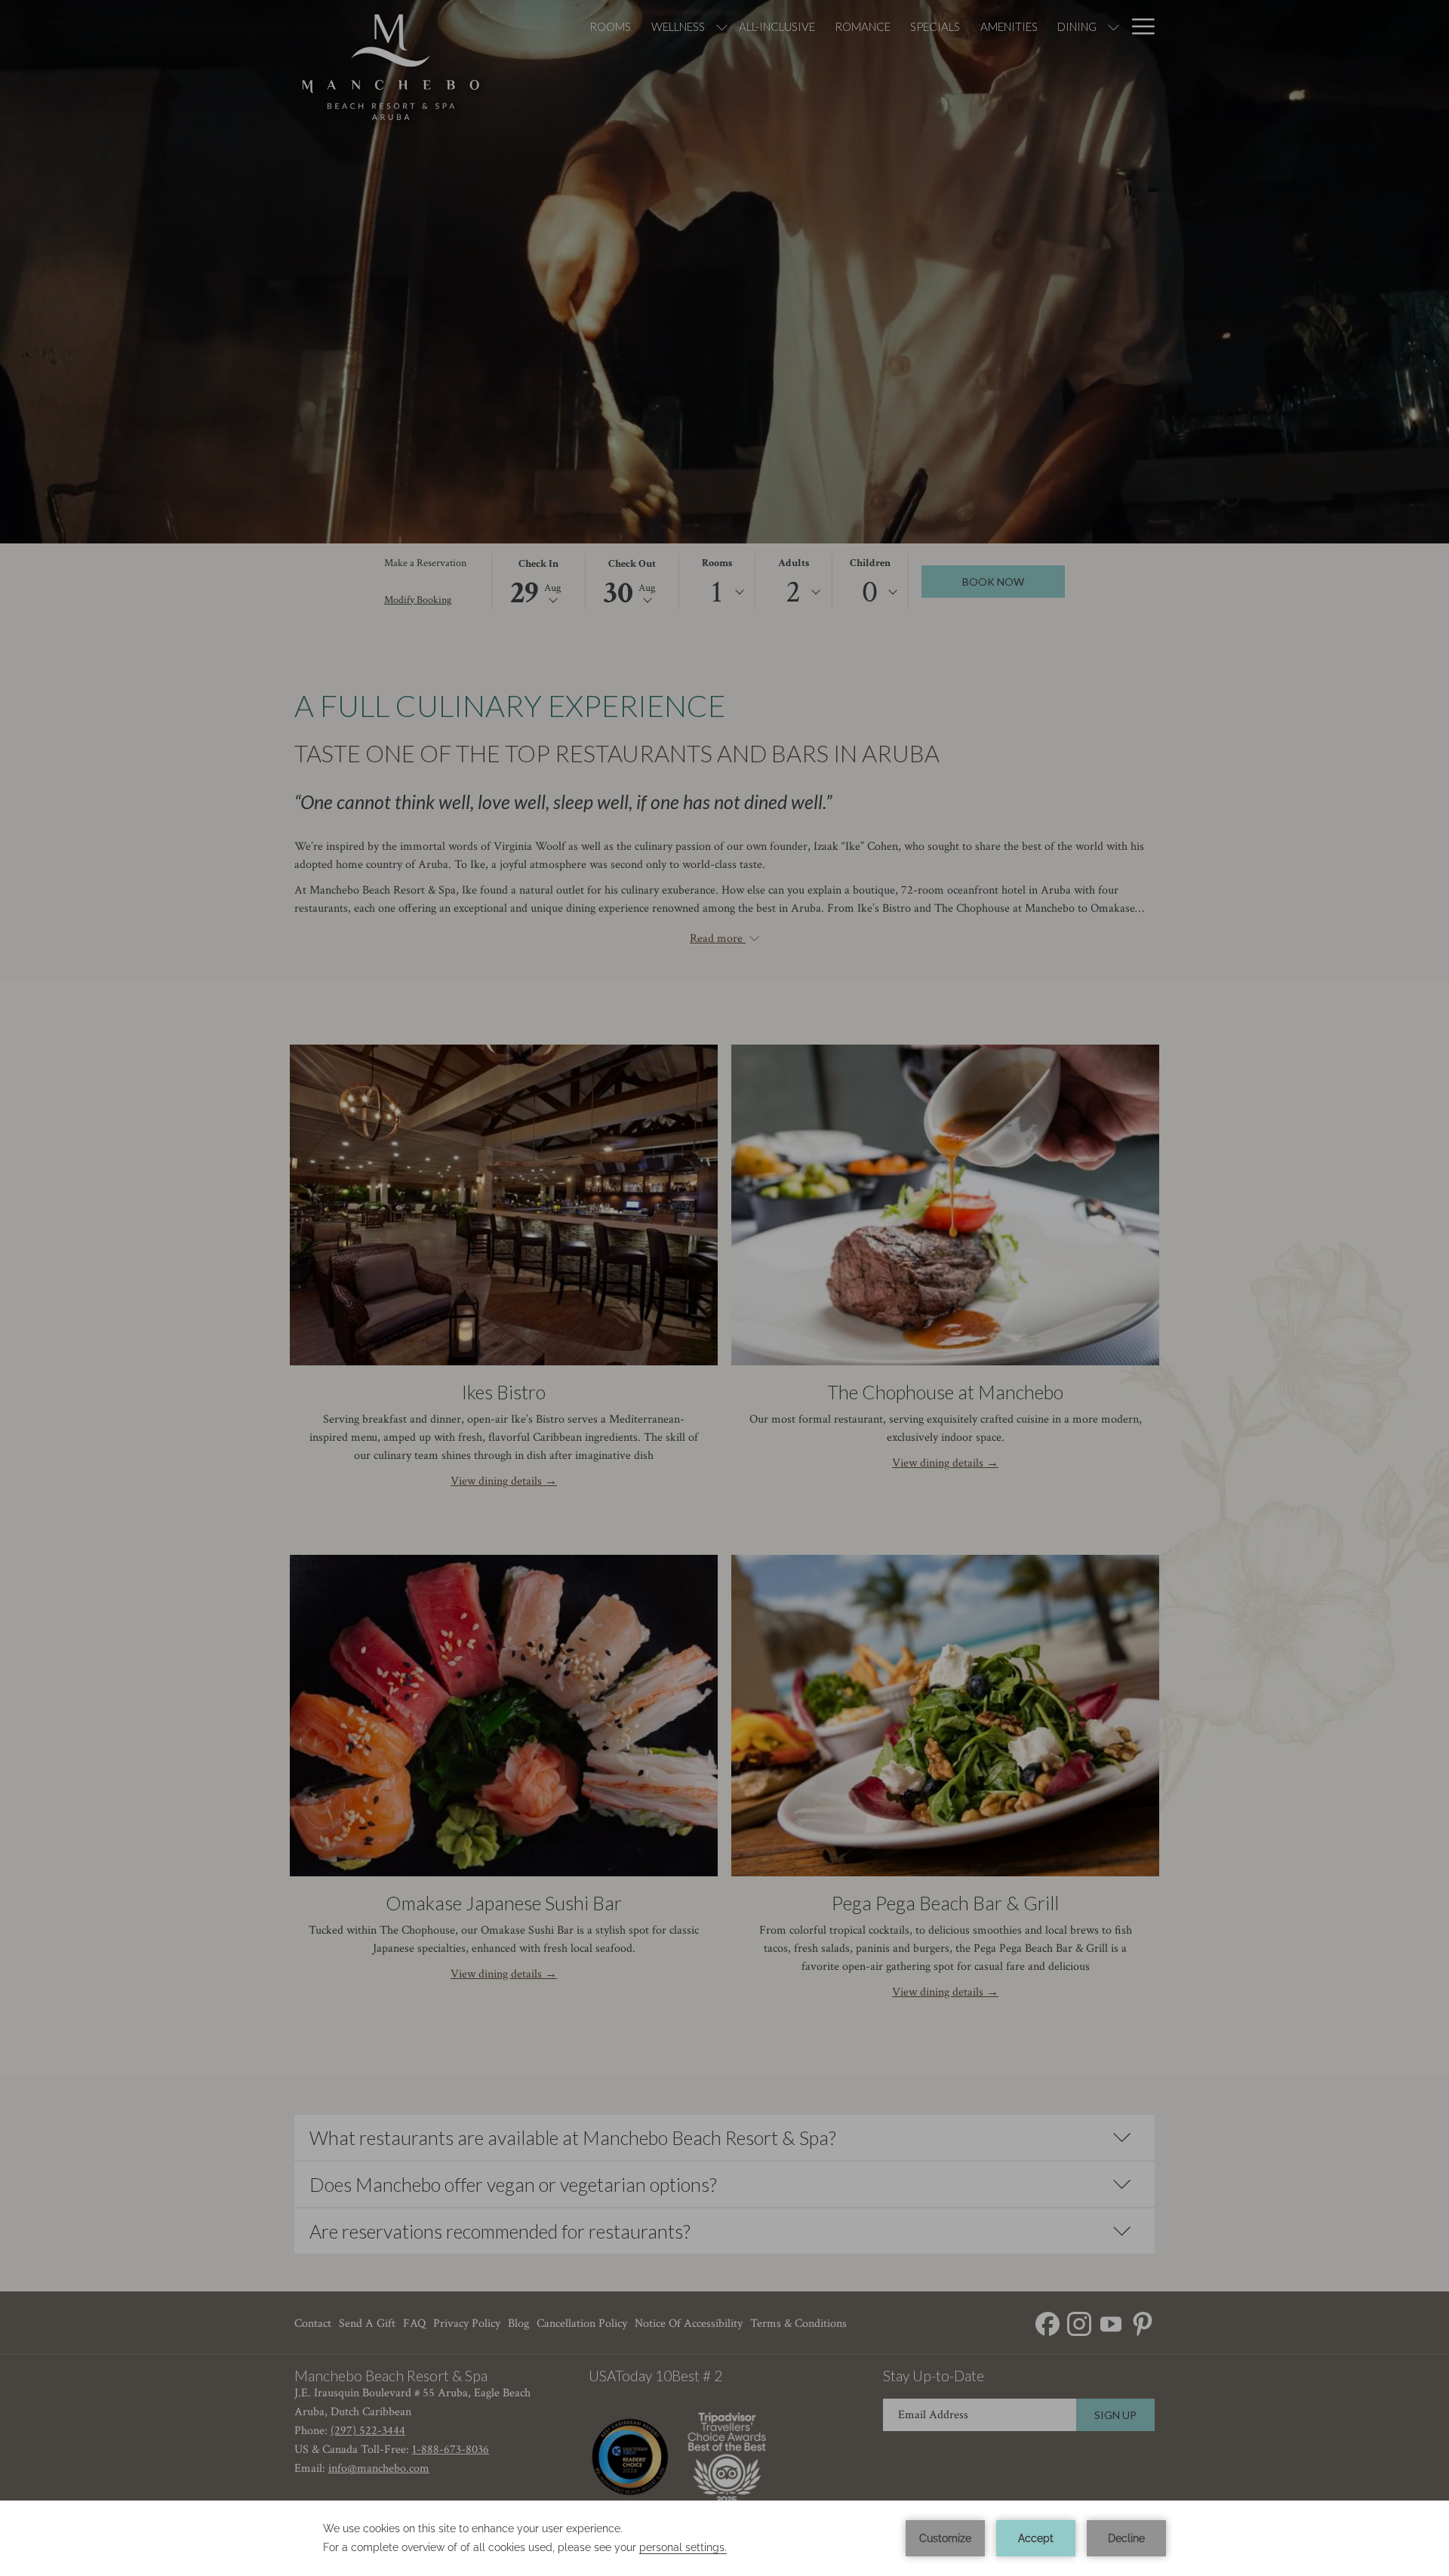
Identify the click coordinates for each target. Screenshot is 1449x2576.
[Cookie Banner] (724, 2538)
